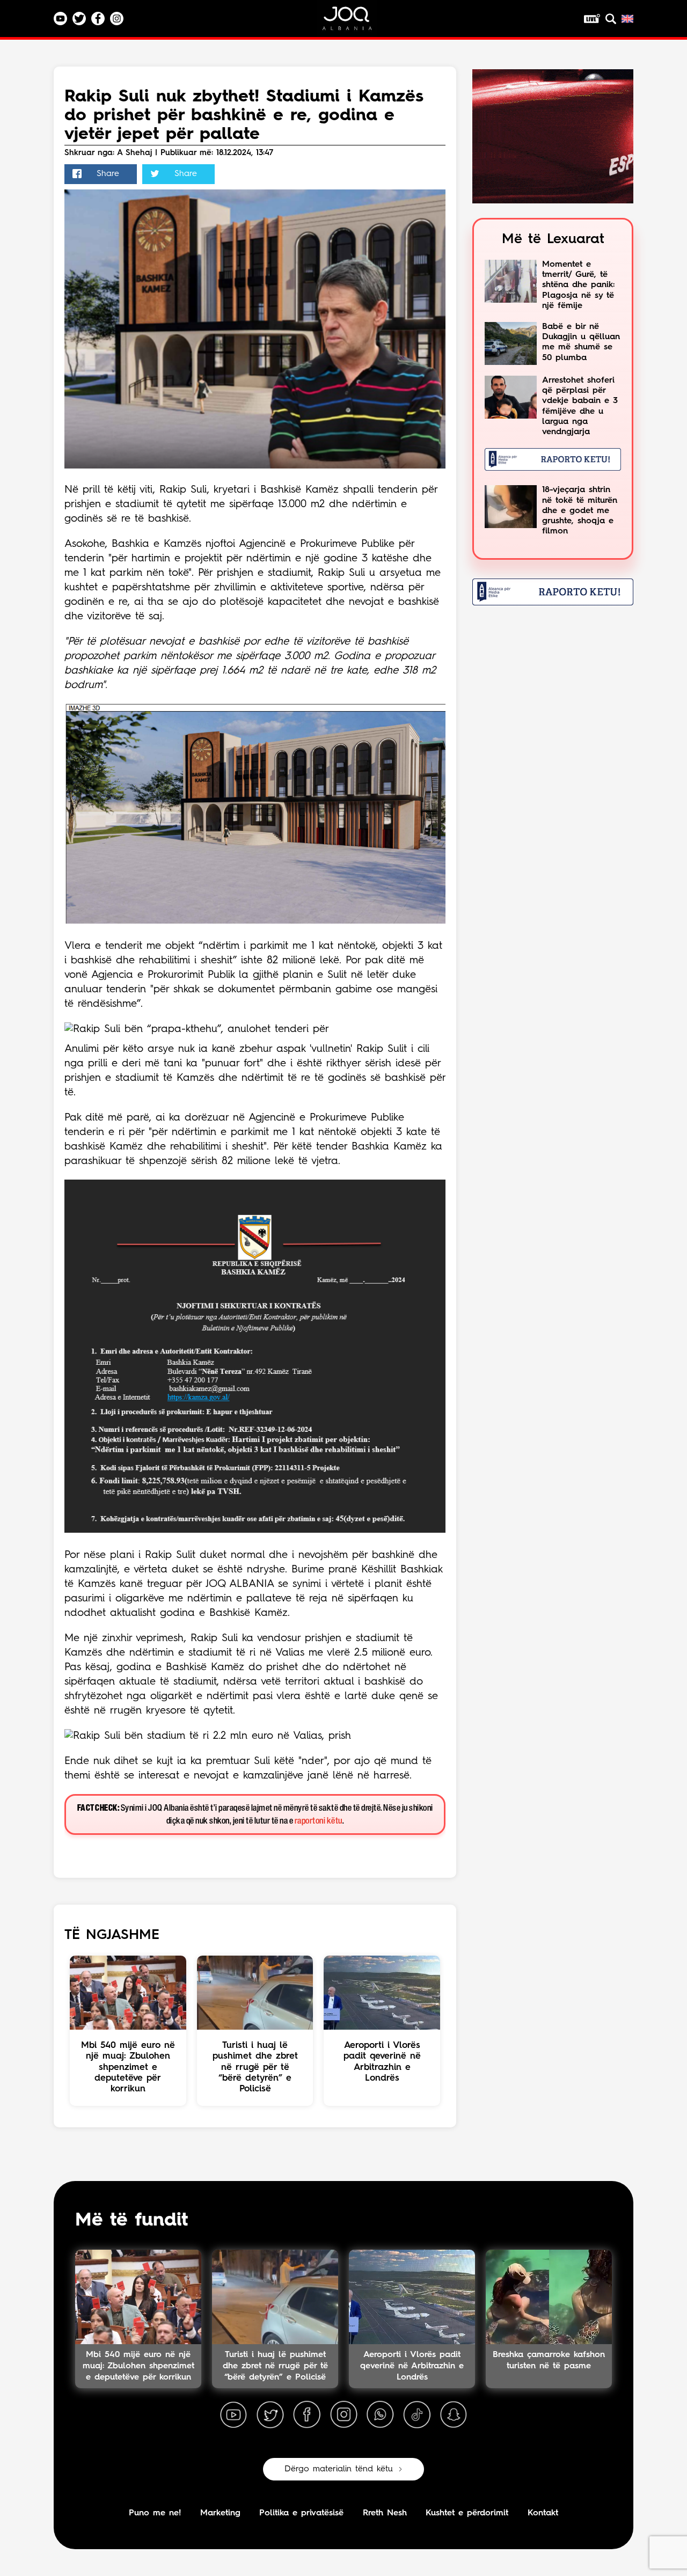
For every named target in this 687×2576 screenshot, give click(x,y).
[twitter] (270, 2415)
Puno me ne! (155, 2513)
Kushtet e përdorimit (467, 2513)
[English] (627, 19)
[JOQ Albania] (354, 22)
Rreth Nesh (385, 2513)
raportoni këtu (319, 1821)
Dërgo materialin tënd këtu (339, 2469)
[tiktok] (417, 2415)
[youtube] (233, 2415)
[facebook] (307, 2415)
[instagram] (343, 2415)
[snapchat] (454, 2415)
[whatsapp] (380, 2415)
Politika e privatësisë (301, 2513)
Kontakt (543, 2513)
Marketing (220, 2513)
